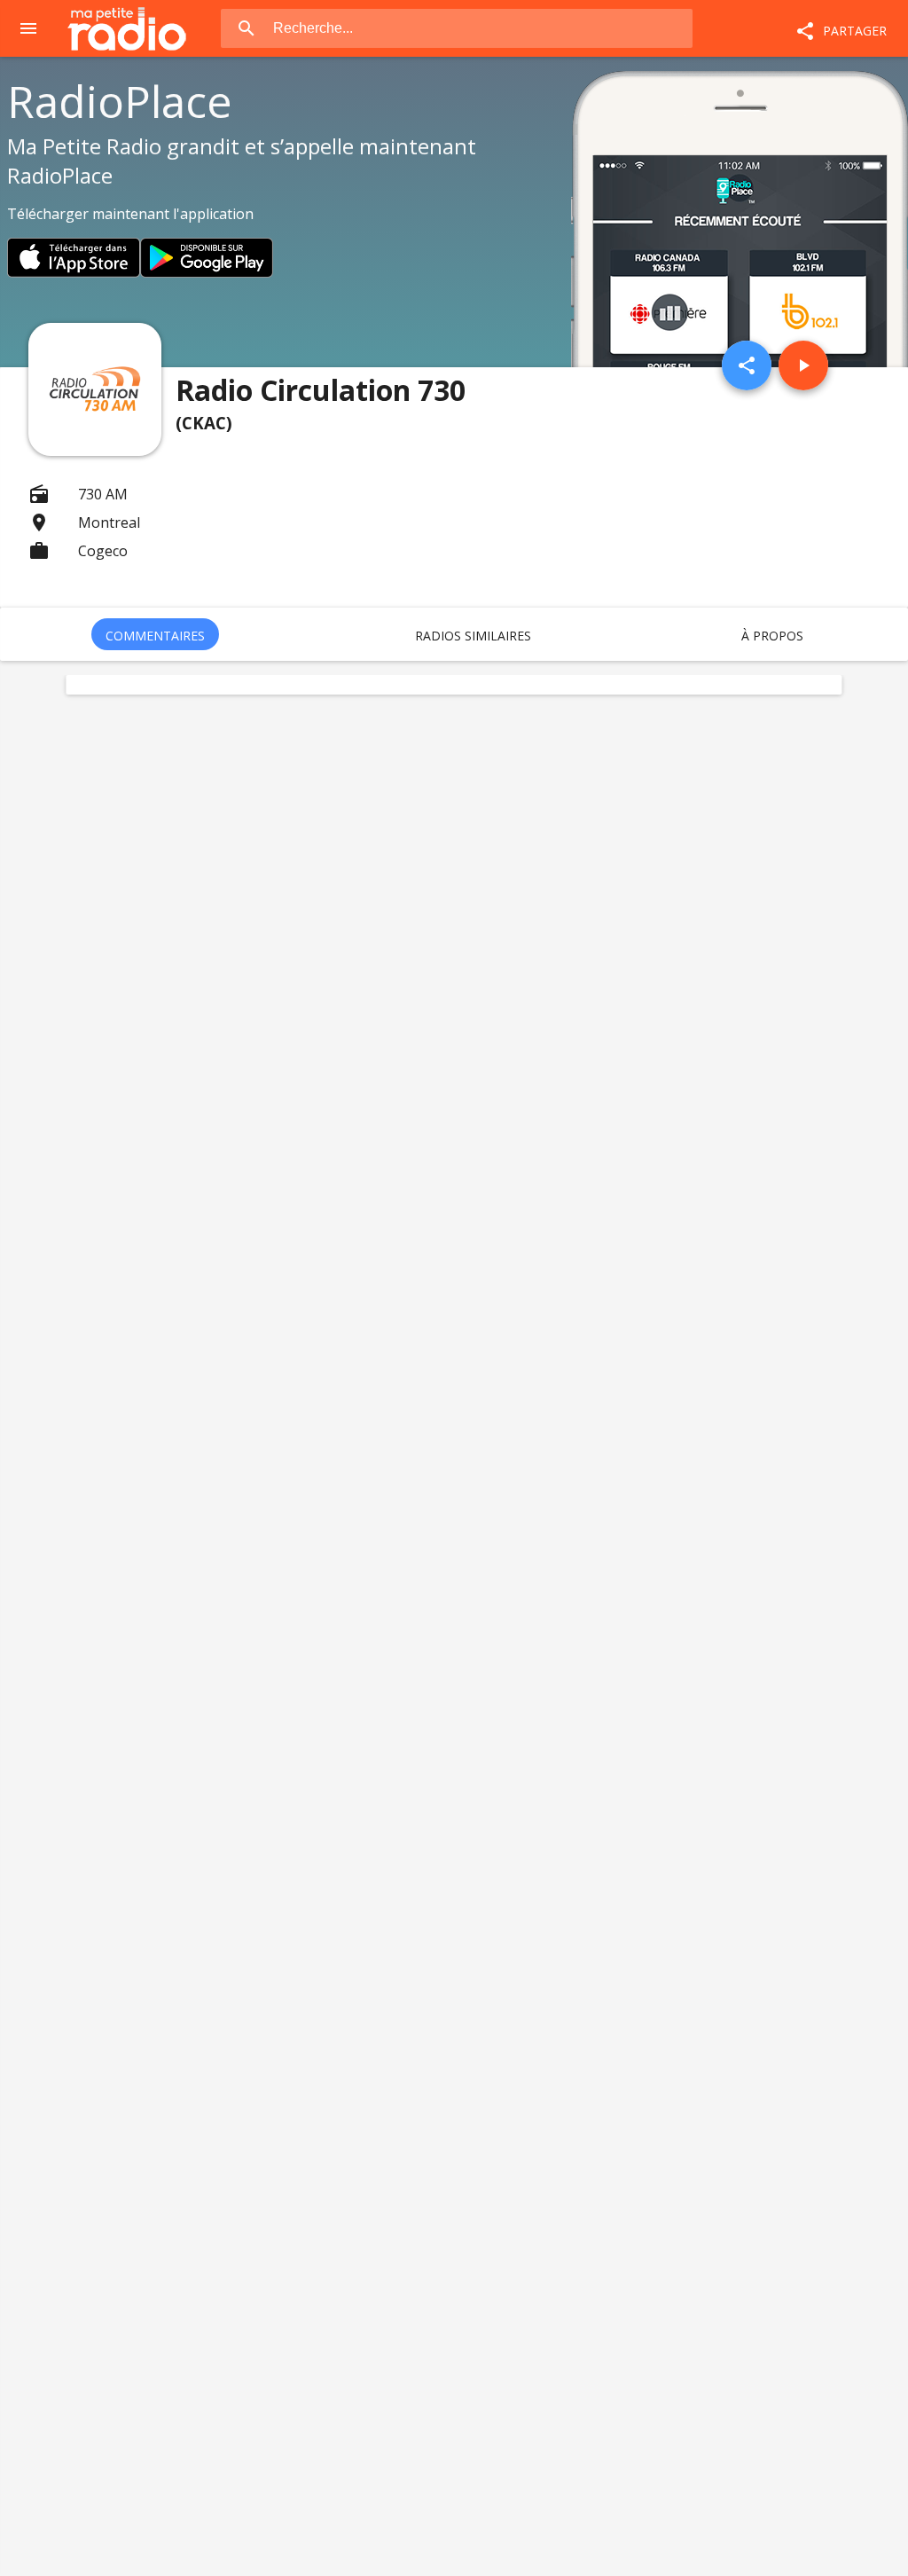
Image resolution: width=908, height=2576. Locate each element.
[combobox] (482, 28)
